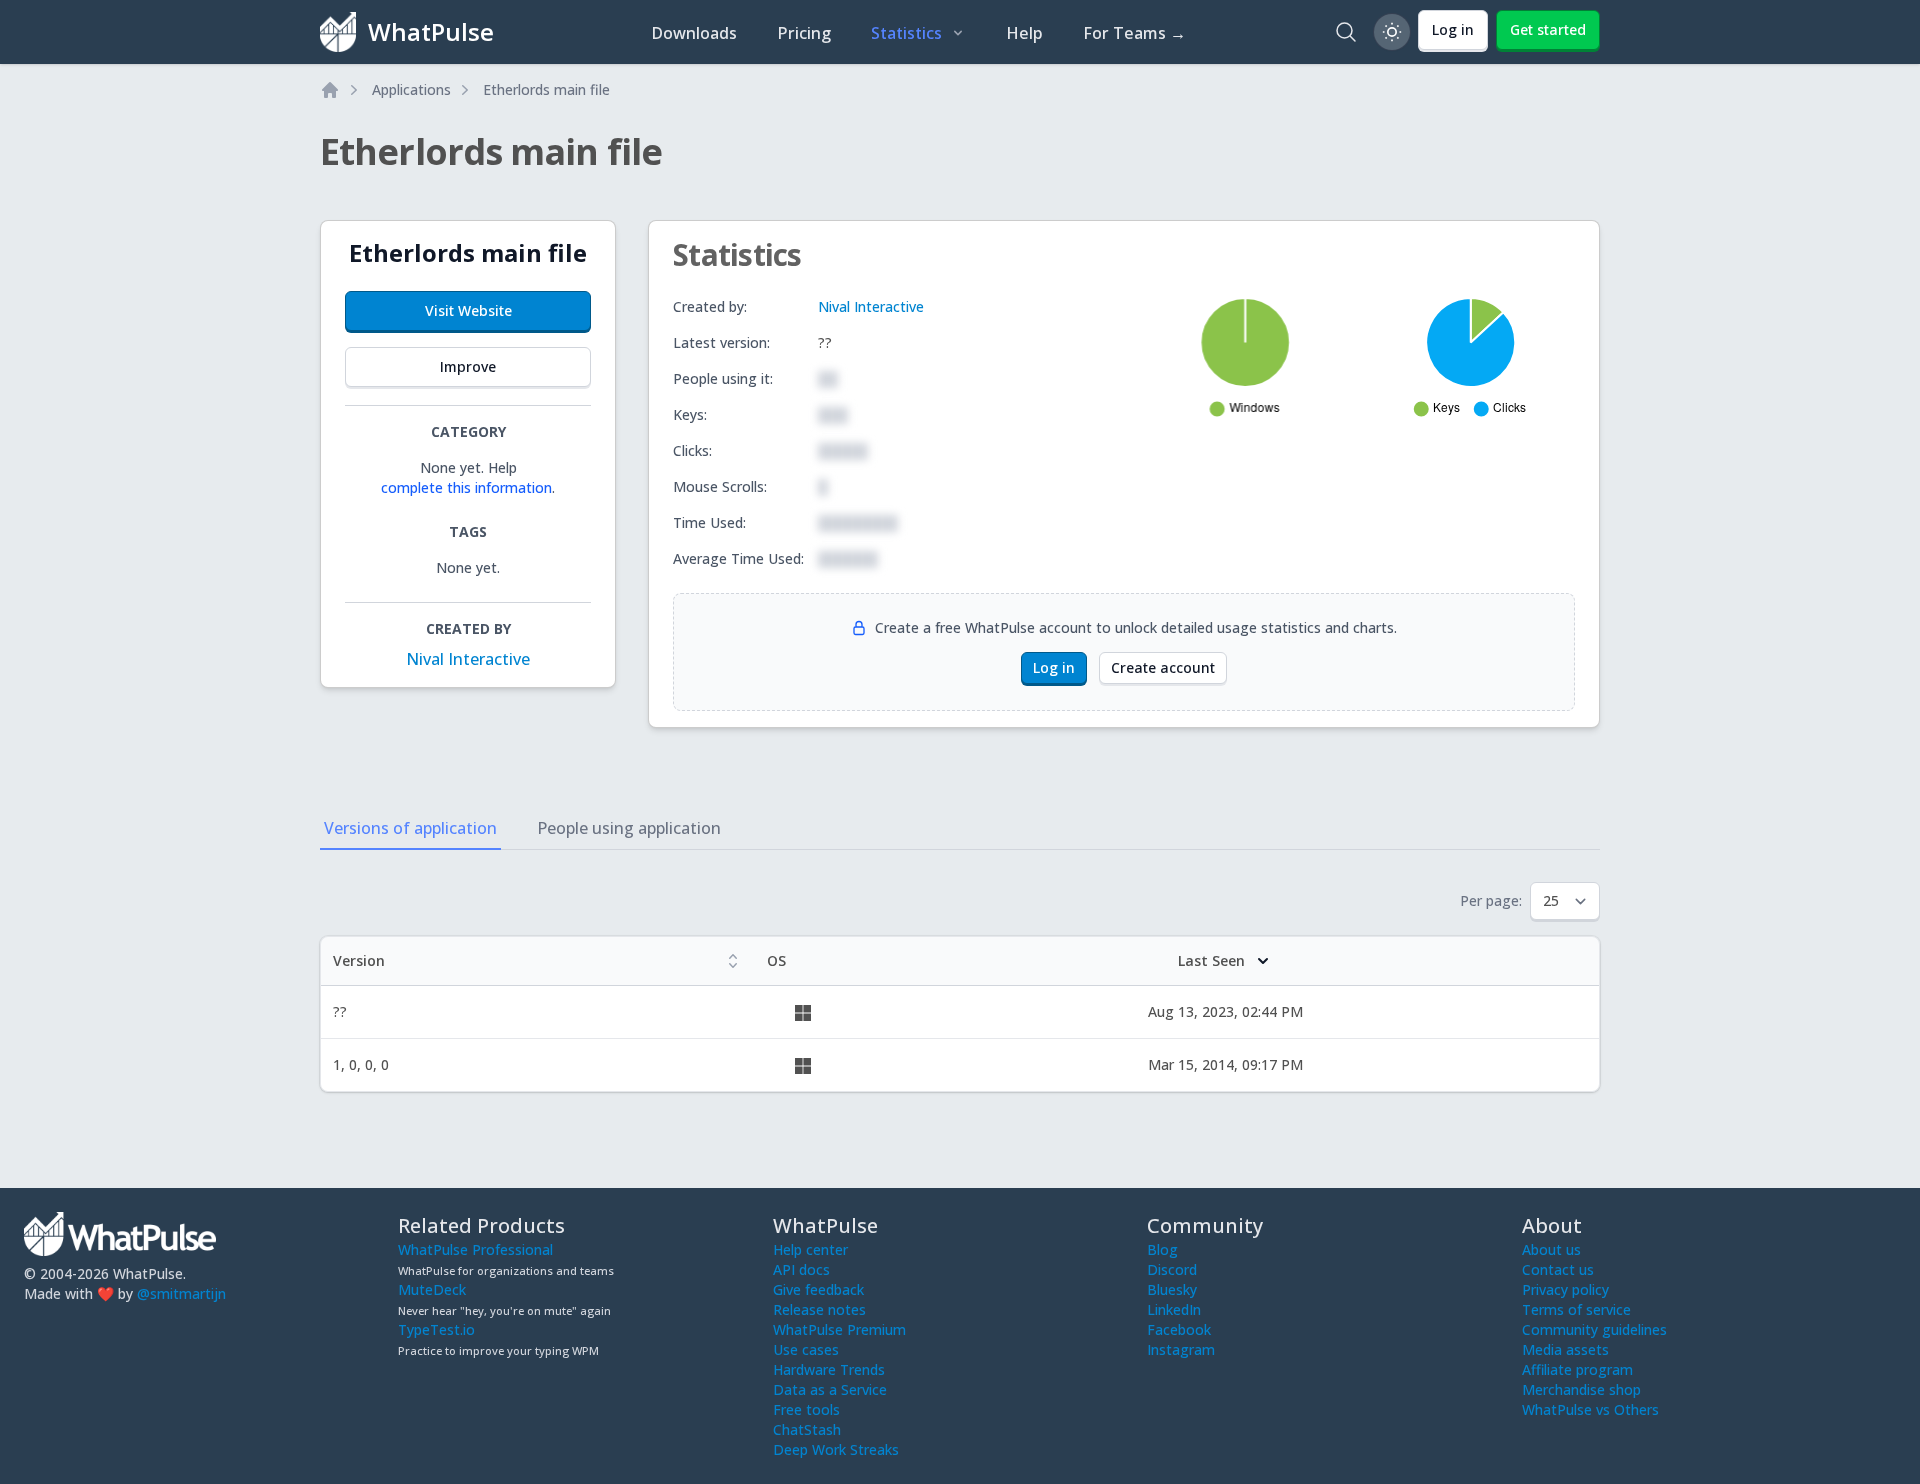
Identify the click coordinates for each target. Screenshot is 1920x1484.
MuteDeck (432, 1289)
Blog (1162, 1249)
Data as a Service (830, 1389)
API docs (801, 1269)
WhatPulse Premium (839, 1329)
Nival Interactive (468, 659)
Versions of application (410, 828)
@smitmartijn (181, 1293)
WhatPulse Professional (475, 1249)
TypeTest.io (436, 1329)
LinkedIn (1174, 1309)
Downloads (694, 33)
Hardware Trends (829, 1369)
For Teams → (1134, 33)
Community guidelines (1594, 1329)
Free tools (806, 1409)
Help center (810, 1249)
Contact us (1558, 1269)
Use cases (806, 1349)
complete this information (466, 487)
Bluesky (1172, 1289)
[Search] (1346, 32)
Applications (411, 89)
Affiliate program (1577, 1369)
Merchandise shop (1581, 1389)
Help (1024, 33)
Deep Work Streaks (836, 1449)
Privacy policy (1565, 1289)
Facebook (1179, 1329)
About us (1551, 1249)
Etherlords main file (546, 89)
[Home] (330, 90)
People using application (629, 828)
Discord (1172, 1269)
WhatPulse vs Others (1590, 1409)
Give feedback (818, 1289)
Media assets (1565, 1349)
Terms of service (1576, 1309)
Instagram (1181, 1349)
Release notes (819, 1309)
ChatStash (807, 1429)
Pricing (804, 33)
